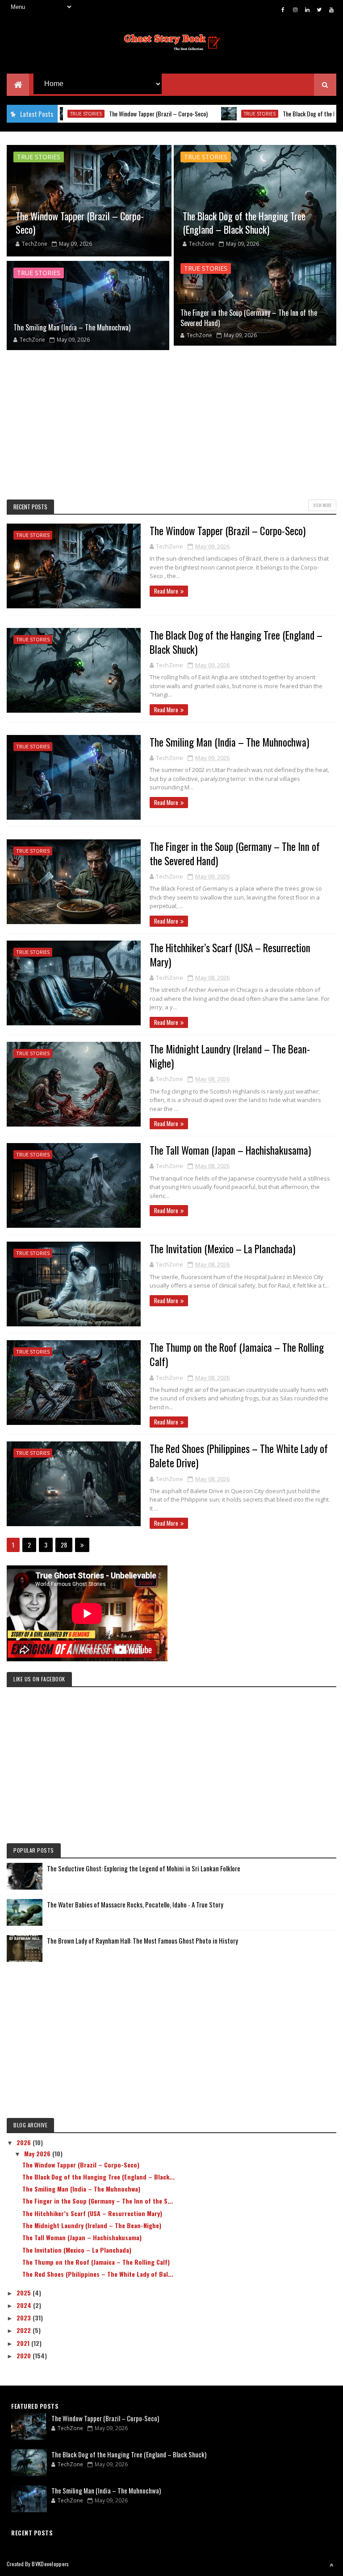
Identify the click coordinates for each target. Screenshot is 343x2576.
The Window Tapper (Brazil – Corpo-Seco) (110, 114)
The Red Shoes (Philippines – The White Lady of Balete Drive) (239, 1456)
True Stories (211, 114)
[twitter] (319, 9)
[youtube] (331, 9)
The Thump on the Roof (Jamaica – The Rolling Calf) (237, 1354)
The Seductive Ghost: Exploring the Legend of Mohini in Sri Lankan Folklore (144, 1868)
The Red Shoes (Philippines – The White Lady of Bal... (98, 2274)
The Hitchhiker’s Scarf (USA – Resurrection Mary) (230, 955)
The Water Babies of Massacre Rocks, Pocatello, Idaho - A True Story (135, 1904)
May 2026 (38, 2153)
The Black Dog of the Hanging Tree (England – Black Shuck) (244, 223)
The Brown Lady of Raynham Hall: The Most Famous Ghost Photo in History (142, 1940)
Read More (166, 591)
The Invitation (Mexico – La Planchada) (222, 1249)
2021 (24, 2343)
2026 (25, 2142)
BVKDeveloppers (50, 2564)
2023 (25, 2318)
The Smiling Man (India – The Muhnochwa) (72, 327)
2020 (25, 2355)
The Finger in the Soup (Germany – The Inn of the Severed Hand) (249, 318)
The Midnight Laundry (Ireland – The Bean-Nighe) (230, 1056)
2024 (25, 2305)
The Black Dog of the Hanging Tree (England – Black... (98, 2177)
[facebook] (283, 9)
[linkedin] (307, 9)
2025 (25, 2293)
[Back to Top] (331, 2565)
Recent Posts (30, 507)
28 (64, 1545)
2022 (25, 2330)
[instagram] (295, 9)
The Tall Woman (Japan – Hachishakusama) (230, 1150)
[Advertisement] (171, 424)
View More (322, 505)
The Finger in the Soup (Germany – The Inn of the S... (98, 2201)
